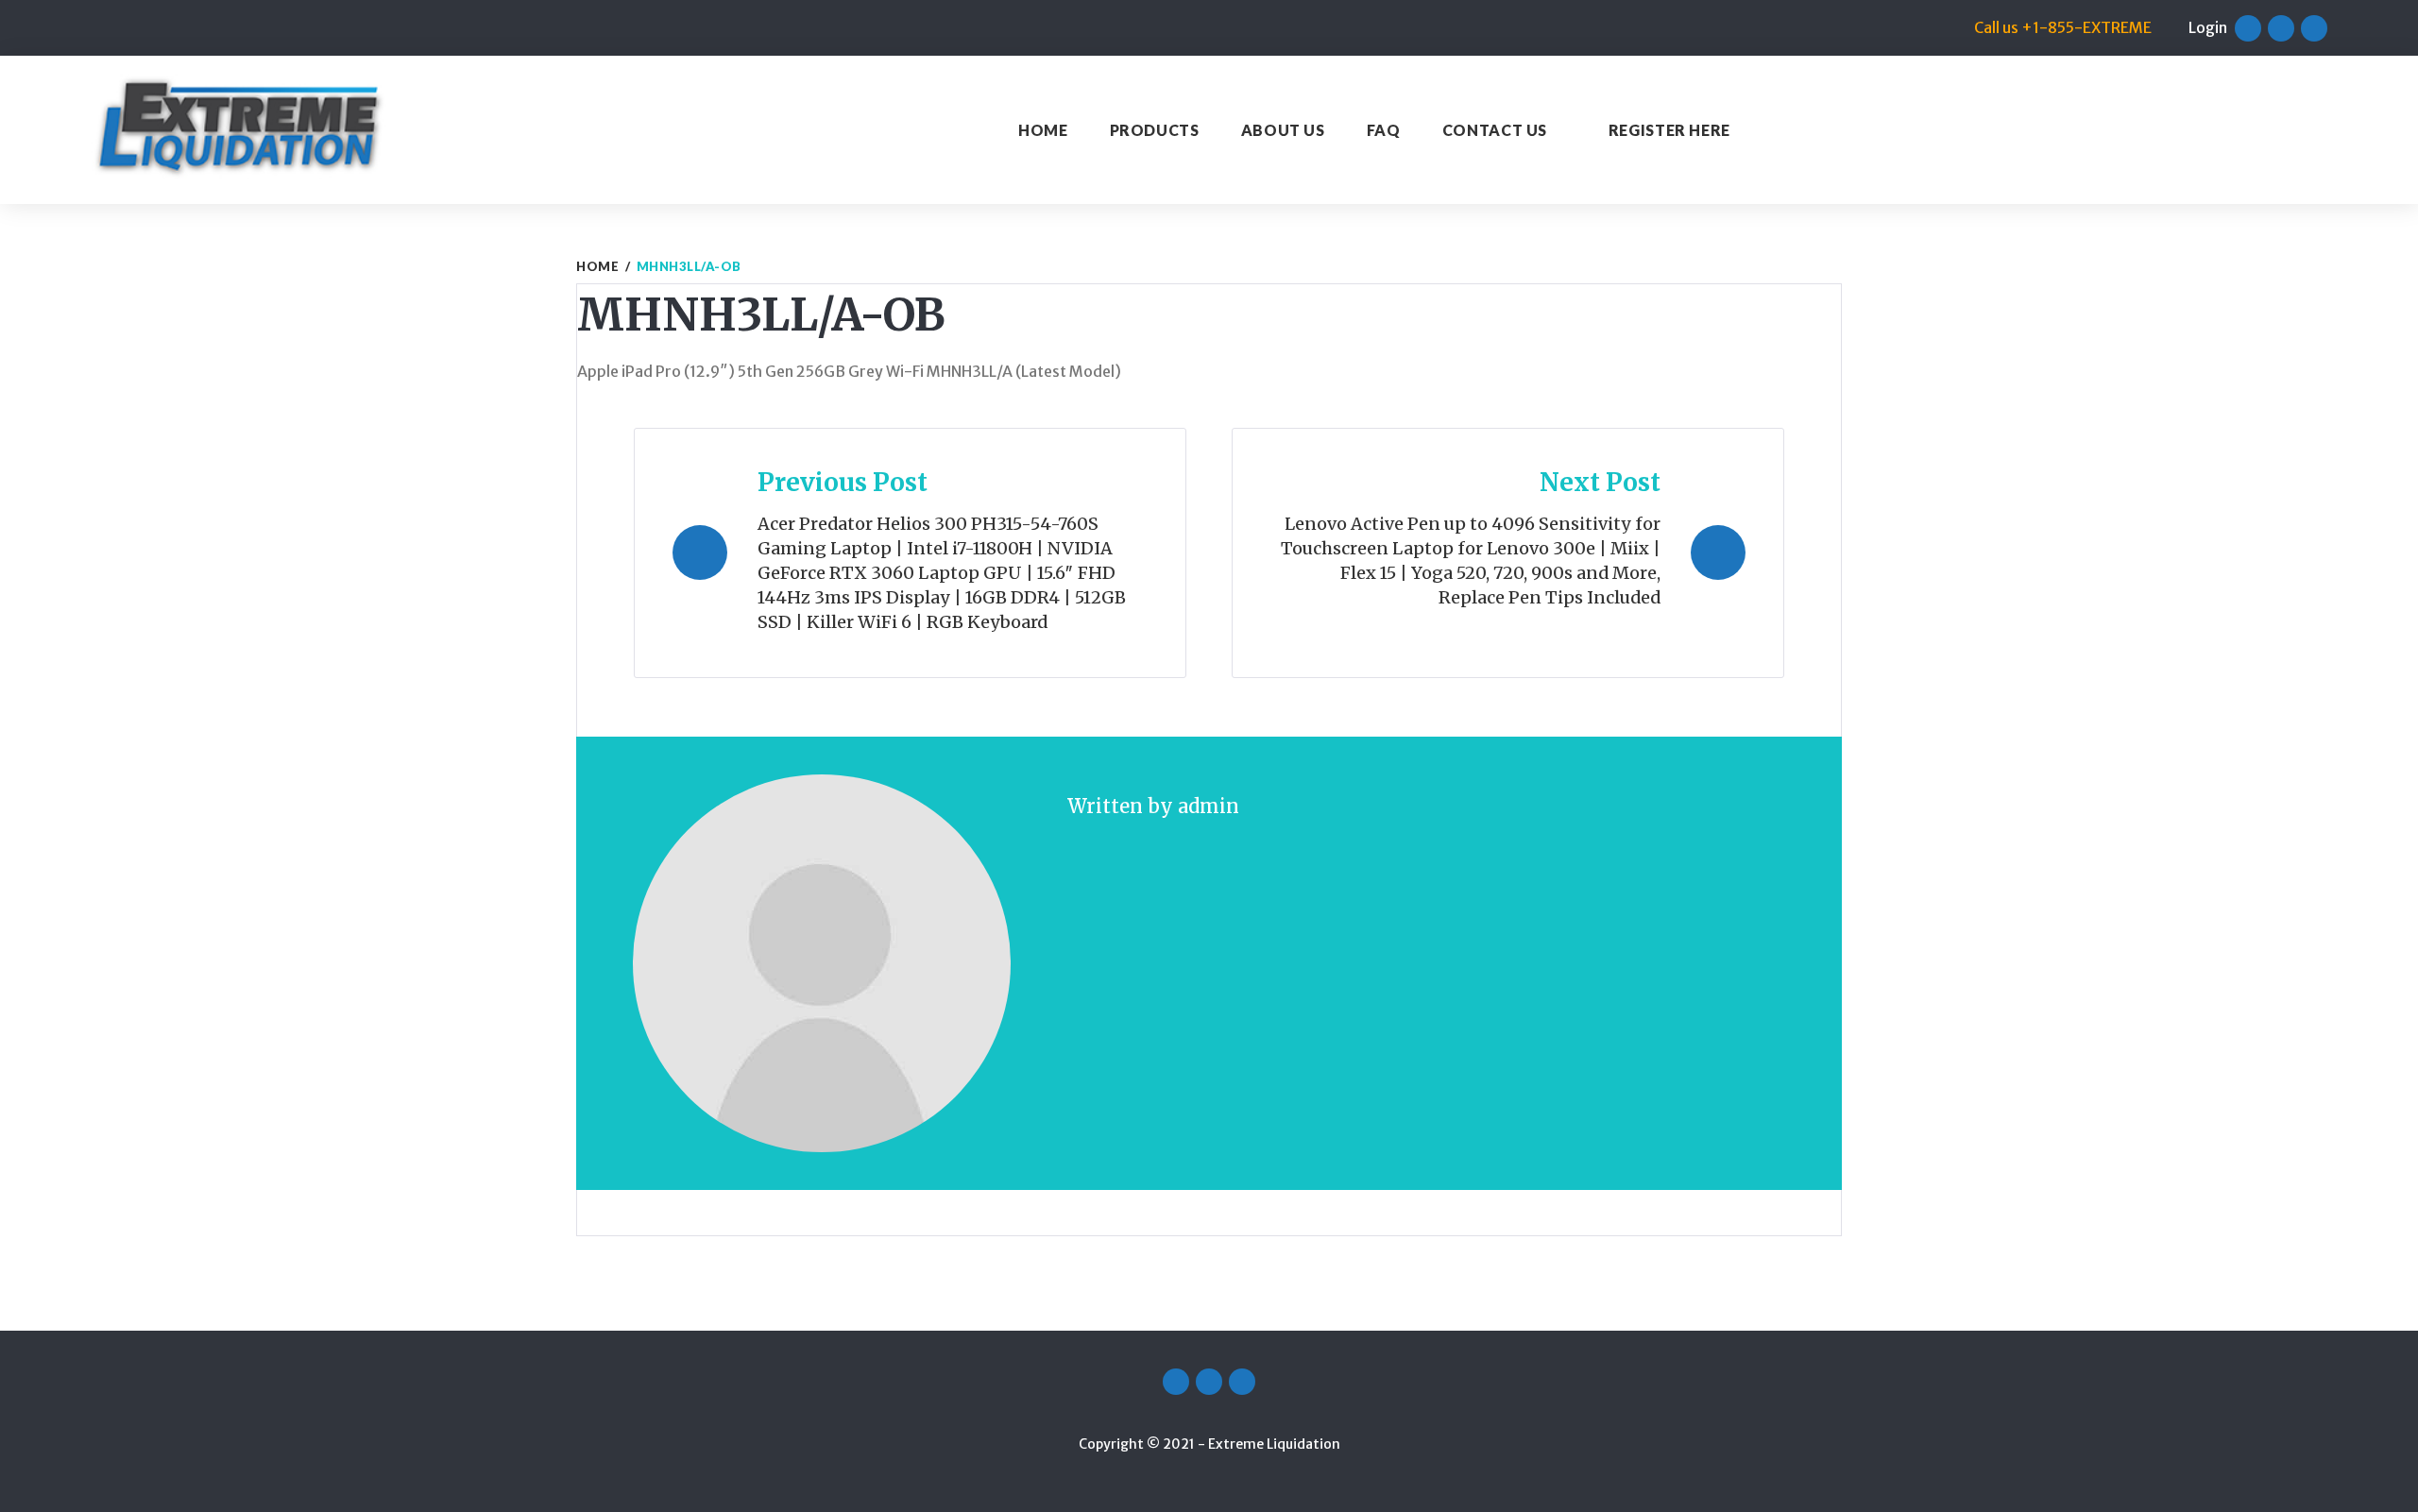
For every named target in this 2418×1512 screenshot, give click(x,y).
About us (1283, 130)
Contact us (1495, 130)
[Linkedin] (2314, 28)
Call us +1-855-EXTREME (2063, 27)
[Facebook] (2248, 28)
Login (2208, 27)
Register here (1669, 130)
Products (1155, 130)
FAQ (1384, 130)
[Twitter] (2281, 28)
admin (1209, 806)
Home (1043, 130)
